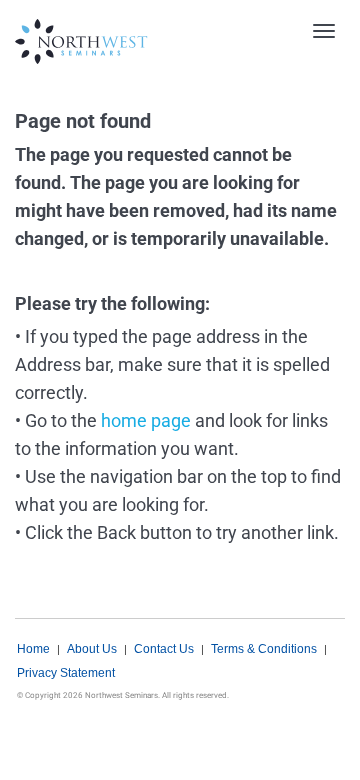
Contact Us (164, 649)
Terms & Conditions (264, 649)
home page (146, 420)
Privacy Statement (66, 673)
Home (33, 649)
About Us (92, 649)
